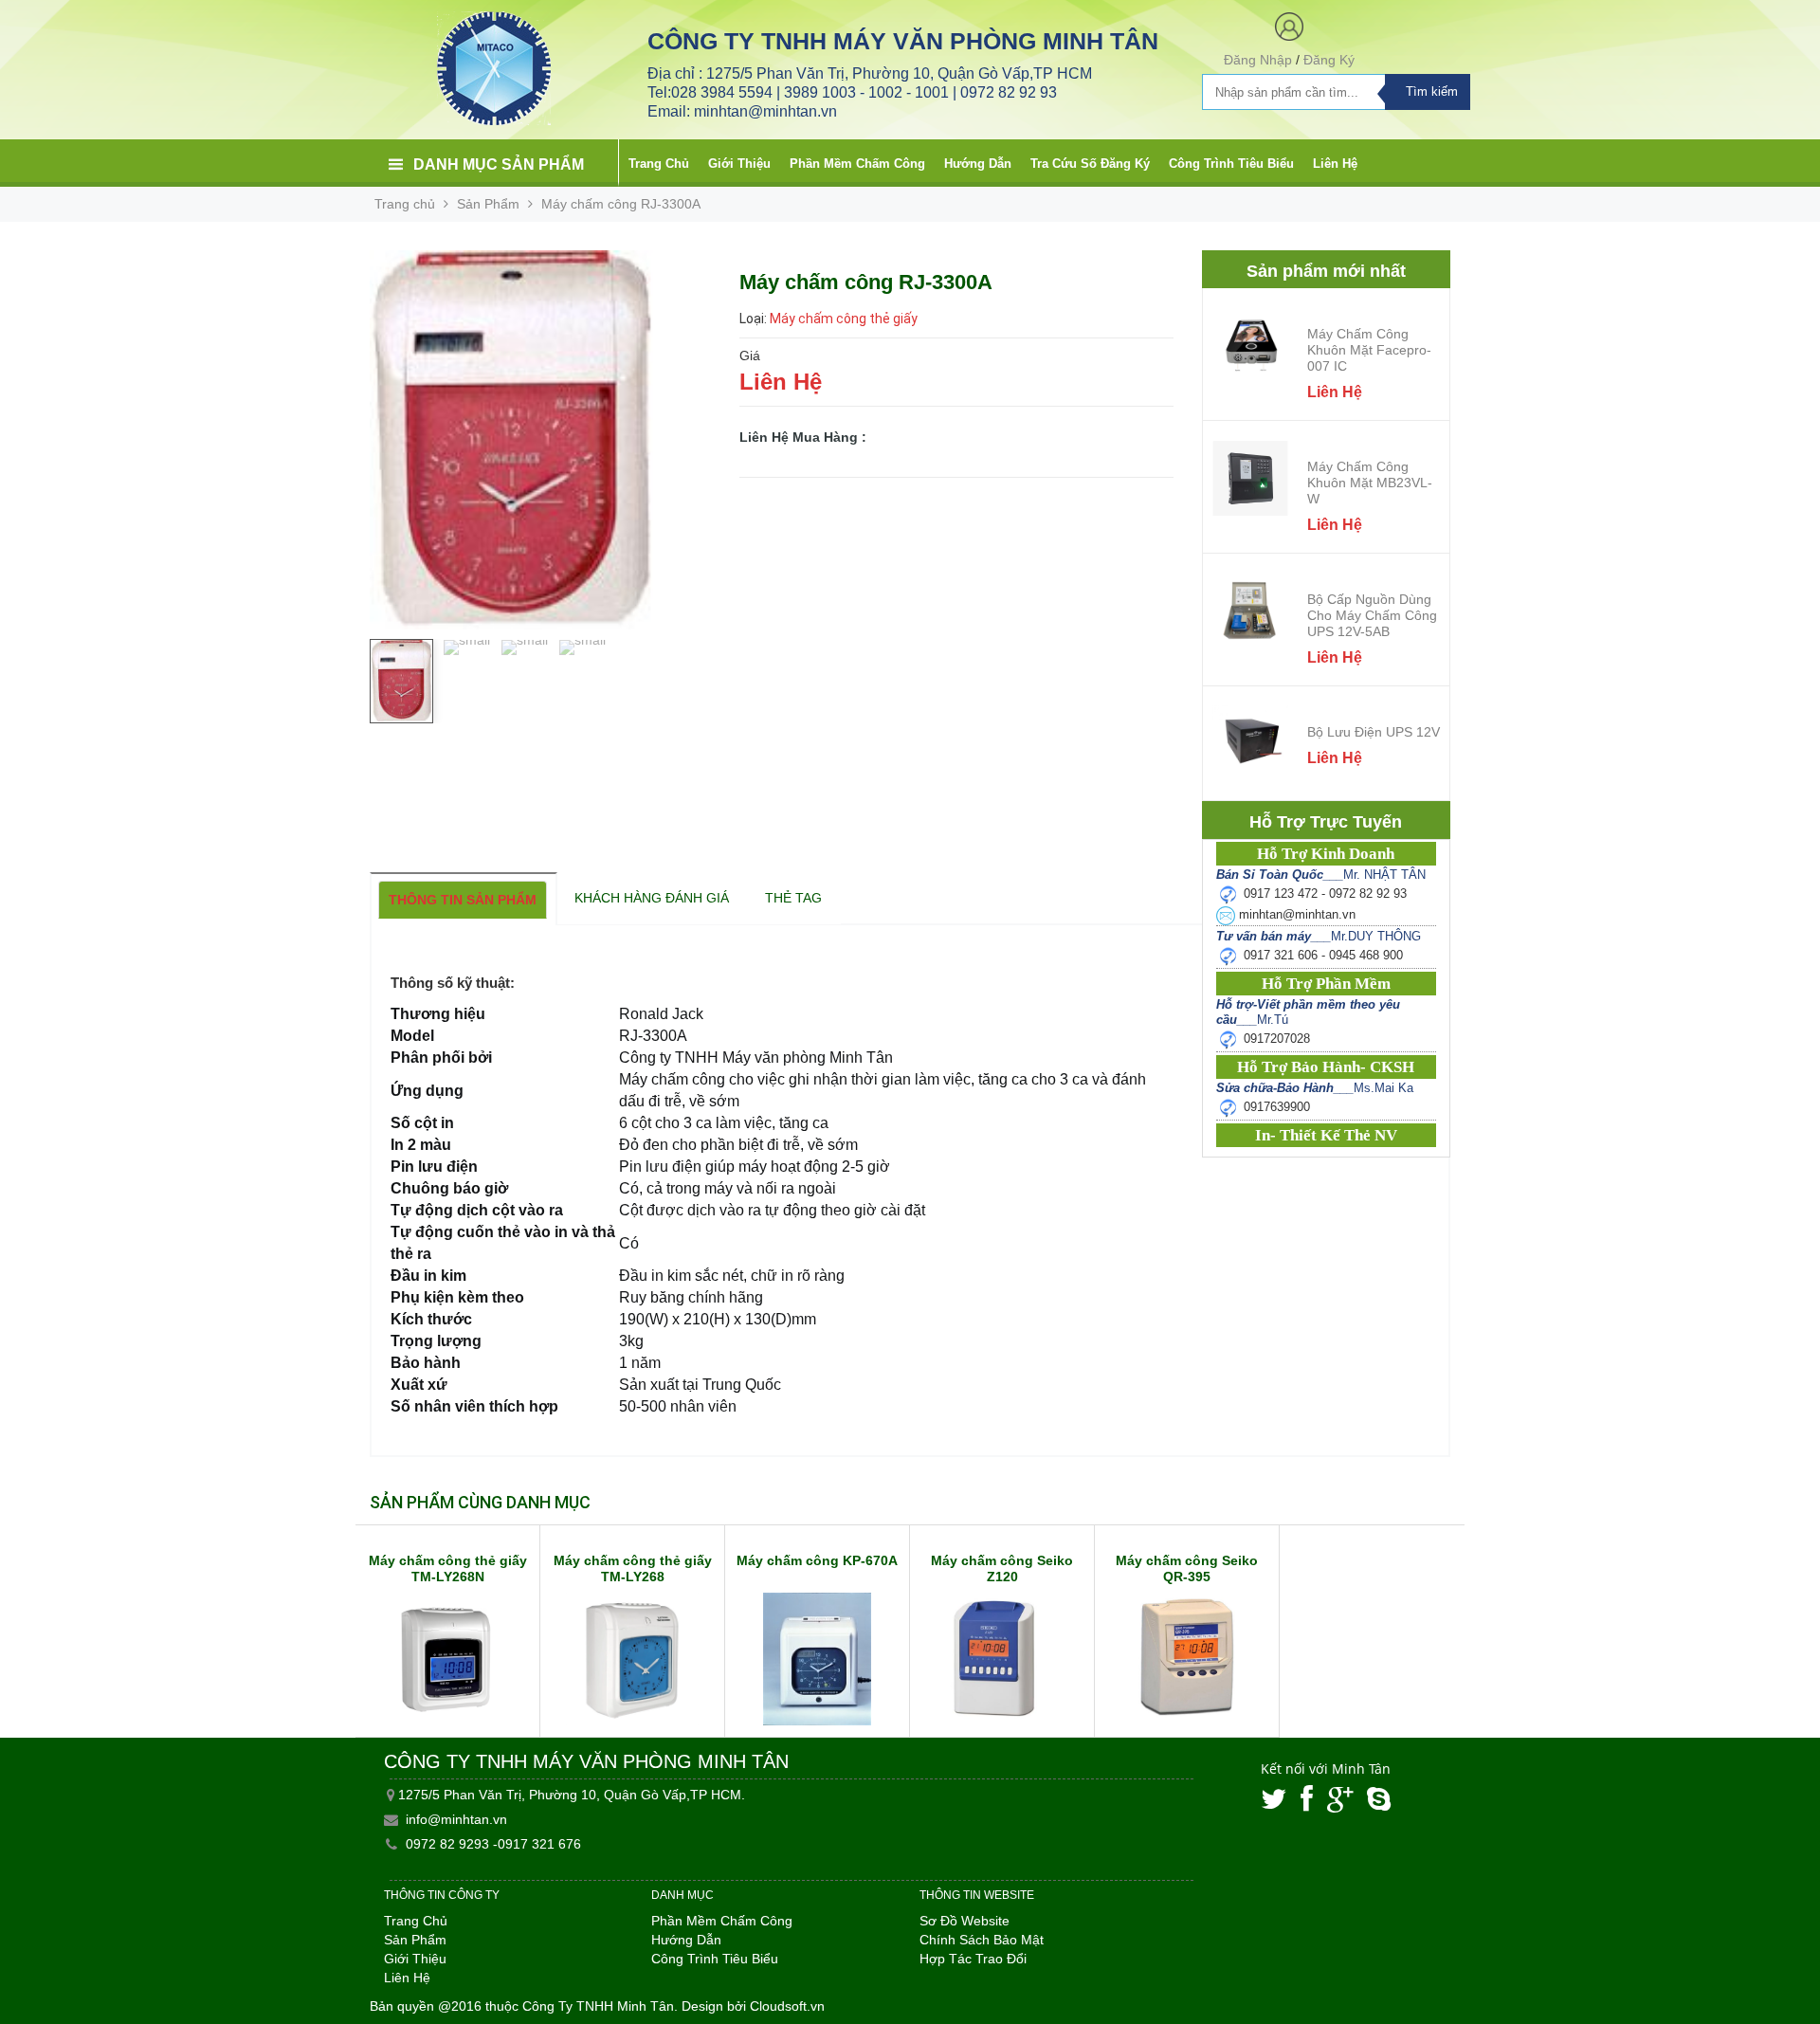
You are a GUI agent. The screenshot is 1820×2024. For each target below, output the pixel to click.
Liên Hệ (1335, 164)
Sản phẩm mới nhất (1326, 271)
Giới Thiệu (739, 164)
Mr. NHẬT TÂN (1321, 875)
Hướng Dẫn (978, 164)
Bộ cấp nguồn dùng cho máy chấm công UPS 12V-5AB (1372, 615)
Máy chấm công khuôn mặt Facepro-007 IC (1369, 350)
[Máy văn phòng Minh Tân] (494, 67)
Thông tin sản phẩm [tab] (463, 900)
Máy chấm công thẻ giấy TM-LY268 (633, 1568)
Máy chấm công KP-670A (817, 1560)
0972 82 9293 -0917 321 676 (493, 1844)
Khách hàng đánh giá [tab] (652, 898)
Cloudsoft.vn (787, 2006)
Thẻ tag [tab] (793, 898)
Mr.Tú (1308, 1012)
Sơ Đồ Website (965, 1921)
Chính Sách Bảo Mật (982, 1940)
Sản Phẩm (488, 204)
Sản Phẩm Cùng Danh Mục (480, 1502)
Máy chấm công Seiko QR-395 (1187, 1568)
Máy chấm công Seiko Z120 (1002, 1568)
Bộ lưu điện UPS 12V (1374, 732)
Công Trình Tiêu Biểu (1231, 164)
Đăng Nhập (1258, 60)
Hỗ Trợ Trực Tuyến (1326, 822)
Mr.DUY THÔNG (1319, 936)
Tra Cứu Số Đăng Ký (1090, 164)
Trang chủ (405, 204)
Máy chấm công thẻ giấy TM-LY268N (448, 1568)
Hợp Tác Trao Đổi (973, 1959)
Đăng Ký (1329, 60)
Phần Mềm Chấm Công (857, 164)
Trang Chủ (659, 164)
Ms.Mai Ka (1315, 1088)
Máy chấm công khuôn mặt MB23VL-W (1370, 483)
